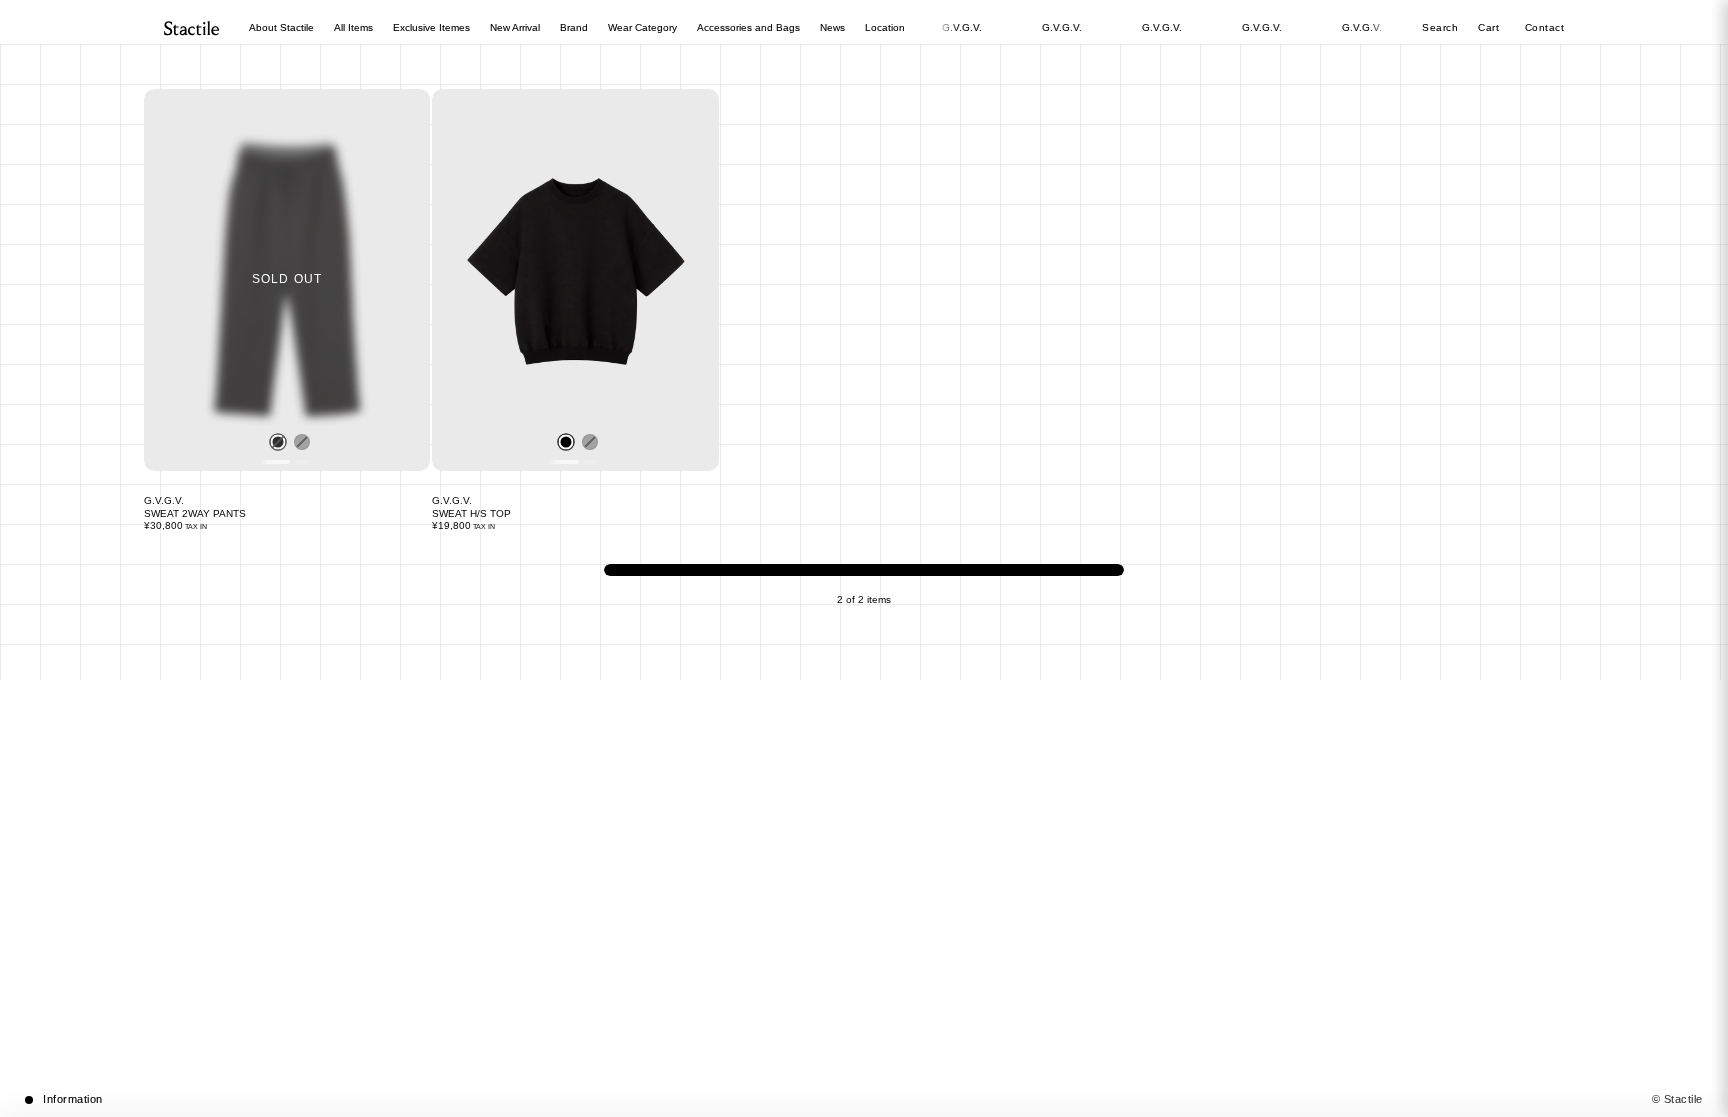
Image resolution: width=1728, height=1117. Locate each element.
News (832, 27)
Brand (574, 27)
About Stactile (281, 27)
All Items (353, 27)
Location (885, 27)
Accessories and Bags (748, 27)
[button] (864, 1099)
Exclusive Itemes (431, 27)
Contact (1545, 27)
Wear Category (642, 27)
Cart (1490, 27)
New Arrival (515, 27)
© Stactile (1678, 1099)
